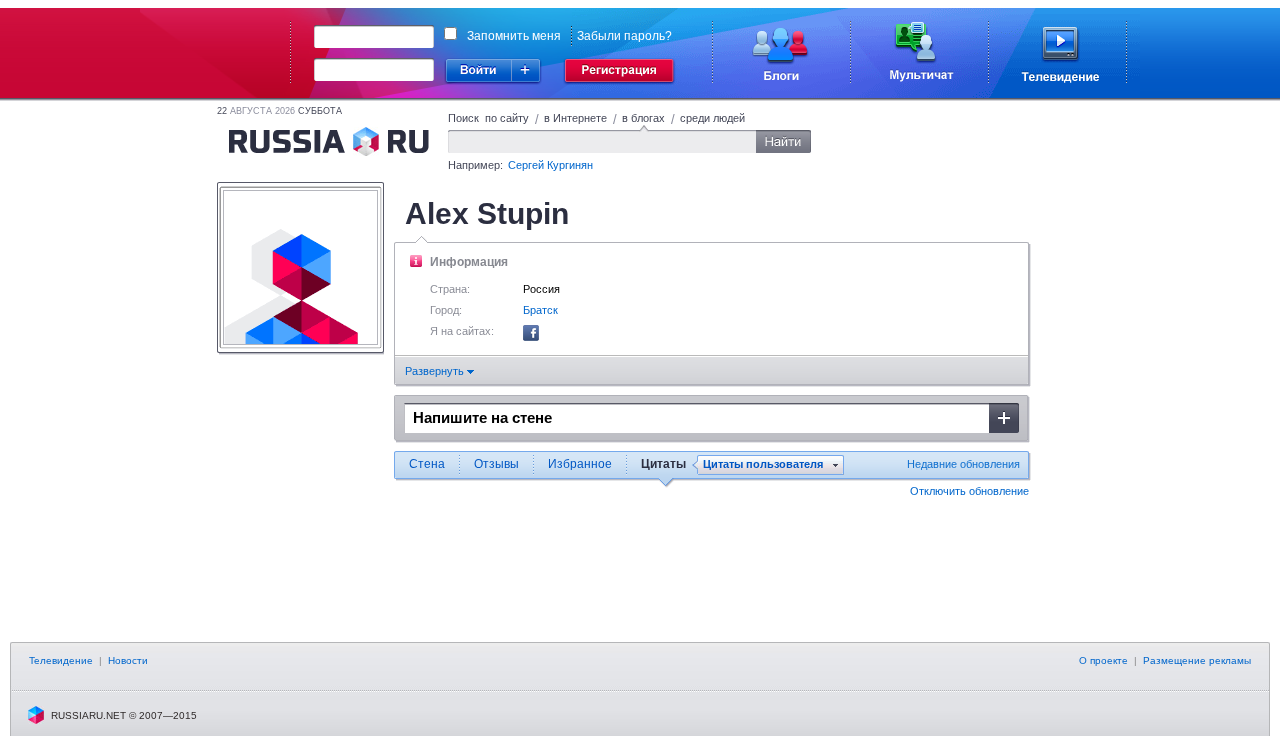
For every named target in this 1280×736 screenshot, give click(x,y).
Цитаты (663, 464)
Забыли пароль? (624, 36)
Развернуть (436, 371)
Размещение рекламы (1197, 660)
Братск (540, 310)
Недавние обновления (963, 464)
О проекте (1103, 660)
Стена (427, 464)
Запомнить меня (514, 36)
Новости (128, 660)
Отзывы (496, 464)
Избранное (580, 464)
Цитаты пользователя (763, 464)
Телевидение (61, 660)
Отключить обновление (969, 491)
